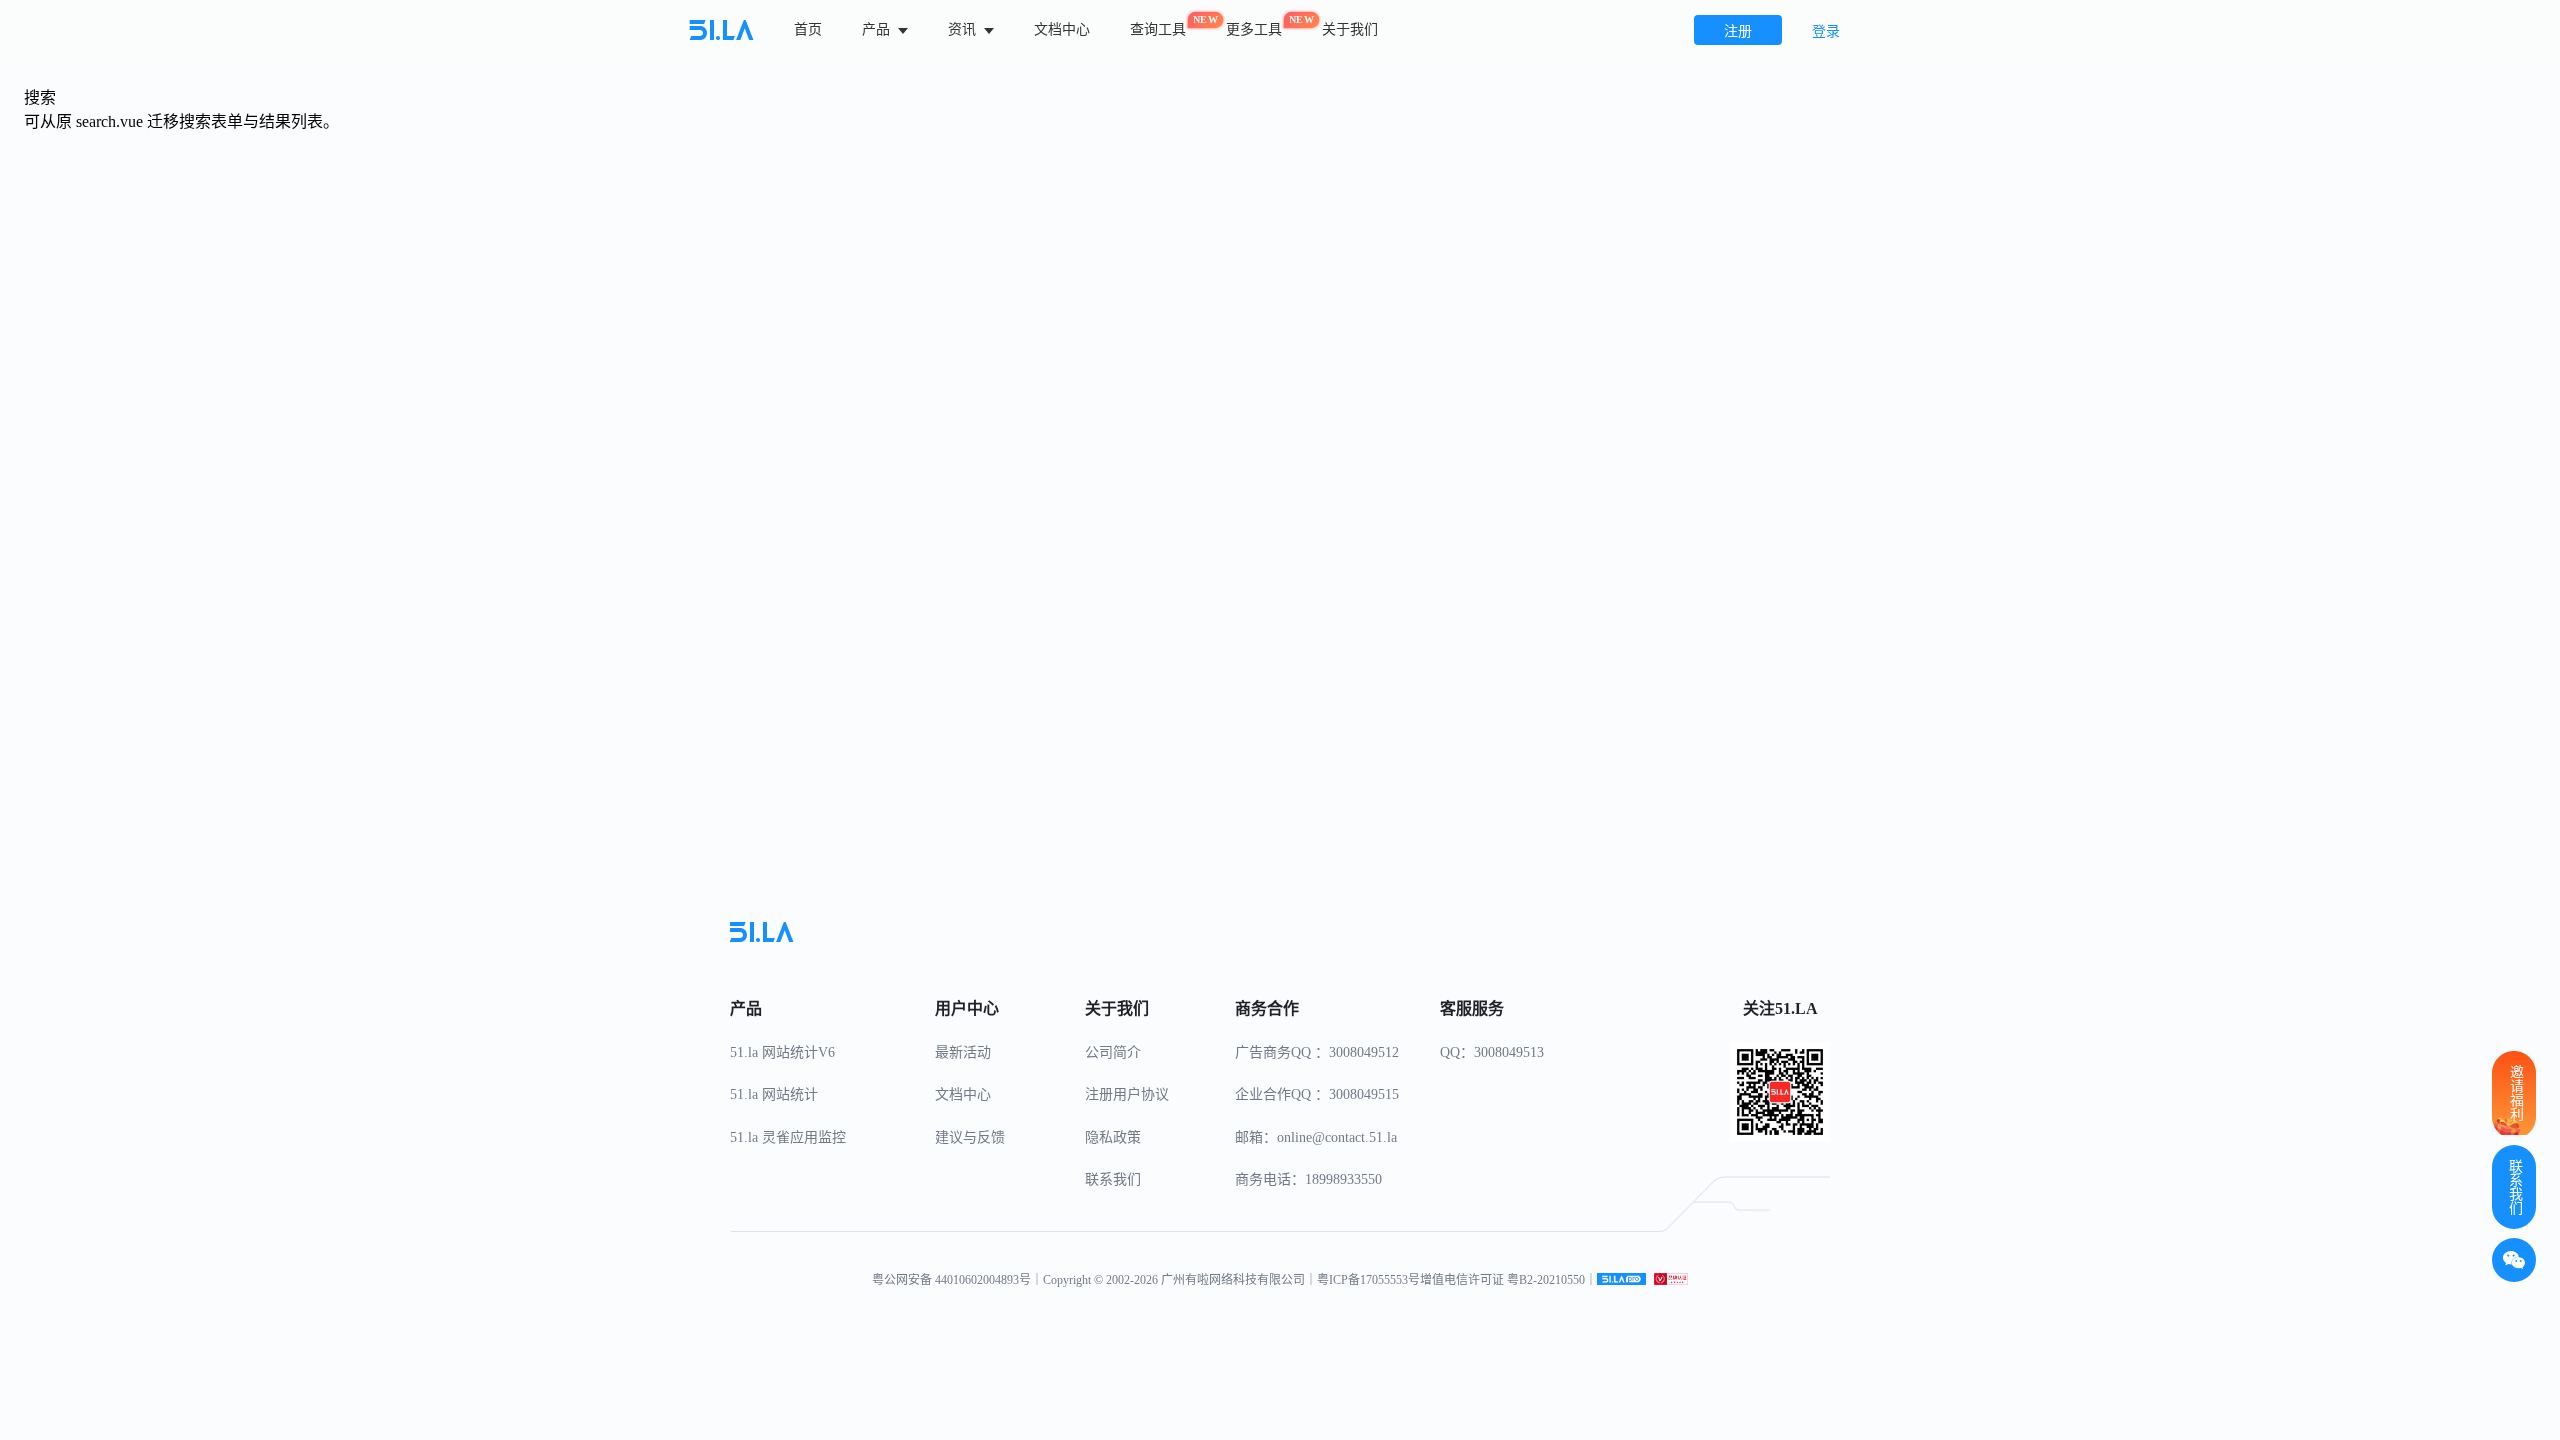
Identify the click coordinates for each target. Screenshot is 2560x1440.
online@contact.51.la (1337, 1137)
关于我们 (1350, 29)
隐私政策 (1113, 1137)
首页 (808, 29)
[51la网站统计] (1621, 1280)
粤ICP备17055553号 (1368, 1280)
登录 (1826, 31)
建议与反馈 (970, 1137)
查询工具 (1158, 25)
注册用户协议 (1127, 1094)
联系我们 (1113, 1179)
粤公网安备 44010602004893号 (951, 1280)
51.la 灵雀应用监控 (788, 1137)
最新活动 (963, 1052)
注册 (1738, 31)
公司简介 (1113, 1052)
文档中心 (1062, 29)
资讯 (964, 29)
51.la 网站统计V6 (782, 1052)
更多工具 (1254, 25)
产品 (878, 29)
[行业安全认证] (1671, 1280)
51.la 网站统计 (774, 1094)
